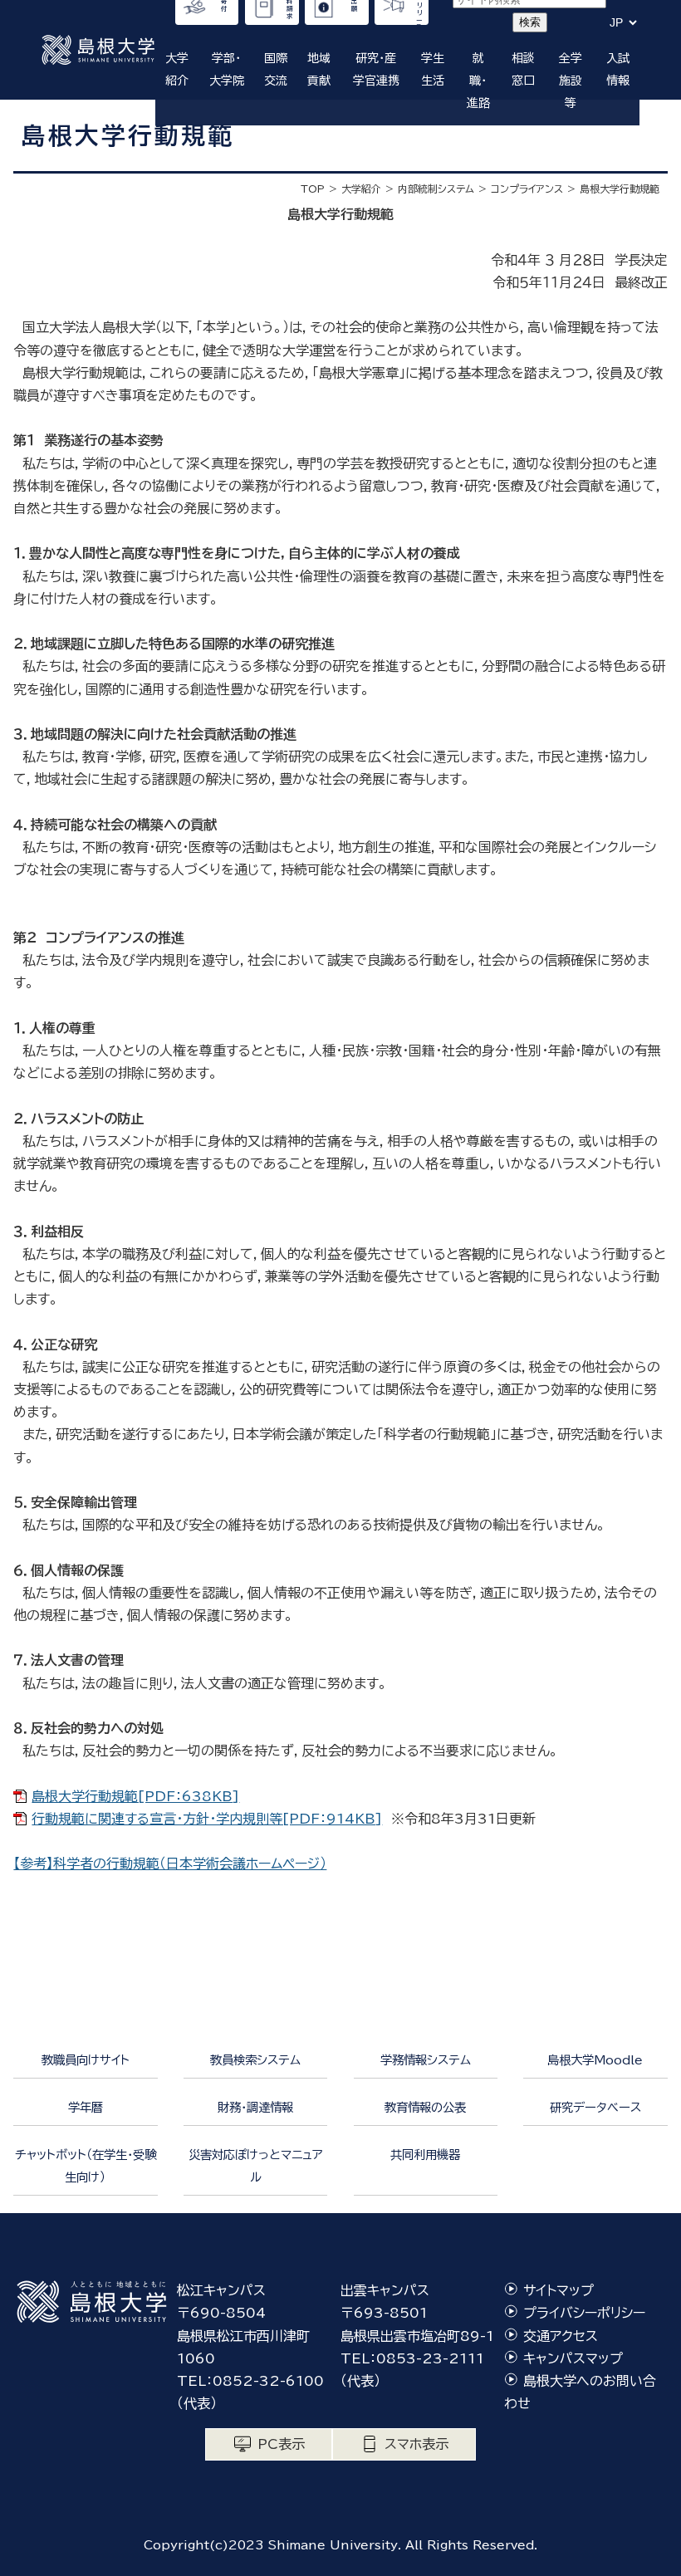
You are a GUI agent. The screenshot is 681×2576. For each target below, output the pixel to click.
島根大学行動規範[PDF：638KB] (135, 1796)
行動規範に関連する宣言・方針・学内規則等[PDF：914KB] (207, 1819)
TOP (313, 189)
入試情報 (618, 69)
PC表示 (281, 2444)
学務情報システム (426, 2060)
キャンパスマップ (573, 2358)
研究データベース (595, 2107)
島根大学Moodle (595, 2060)
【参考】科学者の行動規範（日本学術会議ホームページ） (170, 1863)
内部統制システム (436, 189)
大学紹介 (361, 189)
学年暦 (86, 2107)
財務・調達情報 (255, 2107)
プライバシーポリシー (584, 2313)
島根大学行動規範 (620, 189)
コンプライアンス (527, 189)
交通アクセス (561, 2336)
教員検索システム (255, 2060)
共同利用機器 (425, 2155)
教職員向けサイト (86, 2060)
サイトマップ (559, 2290)
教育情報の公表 (425, 2107)
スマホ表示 (416, 2444)
